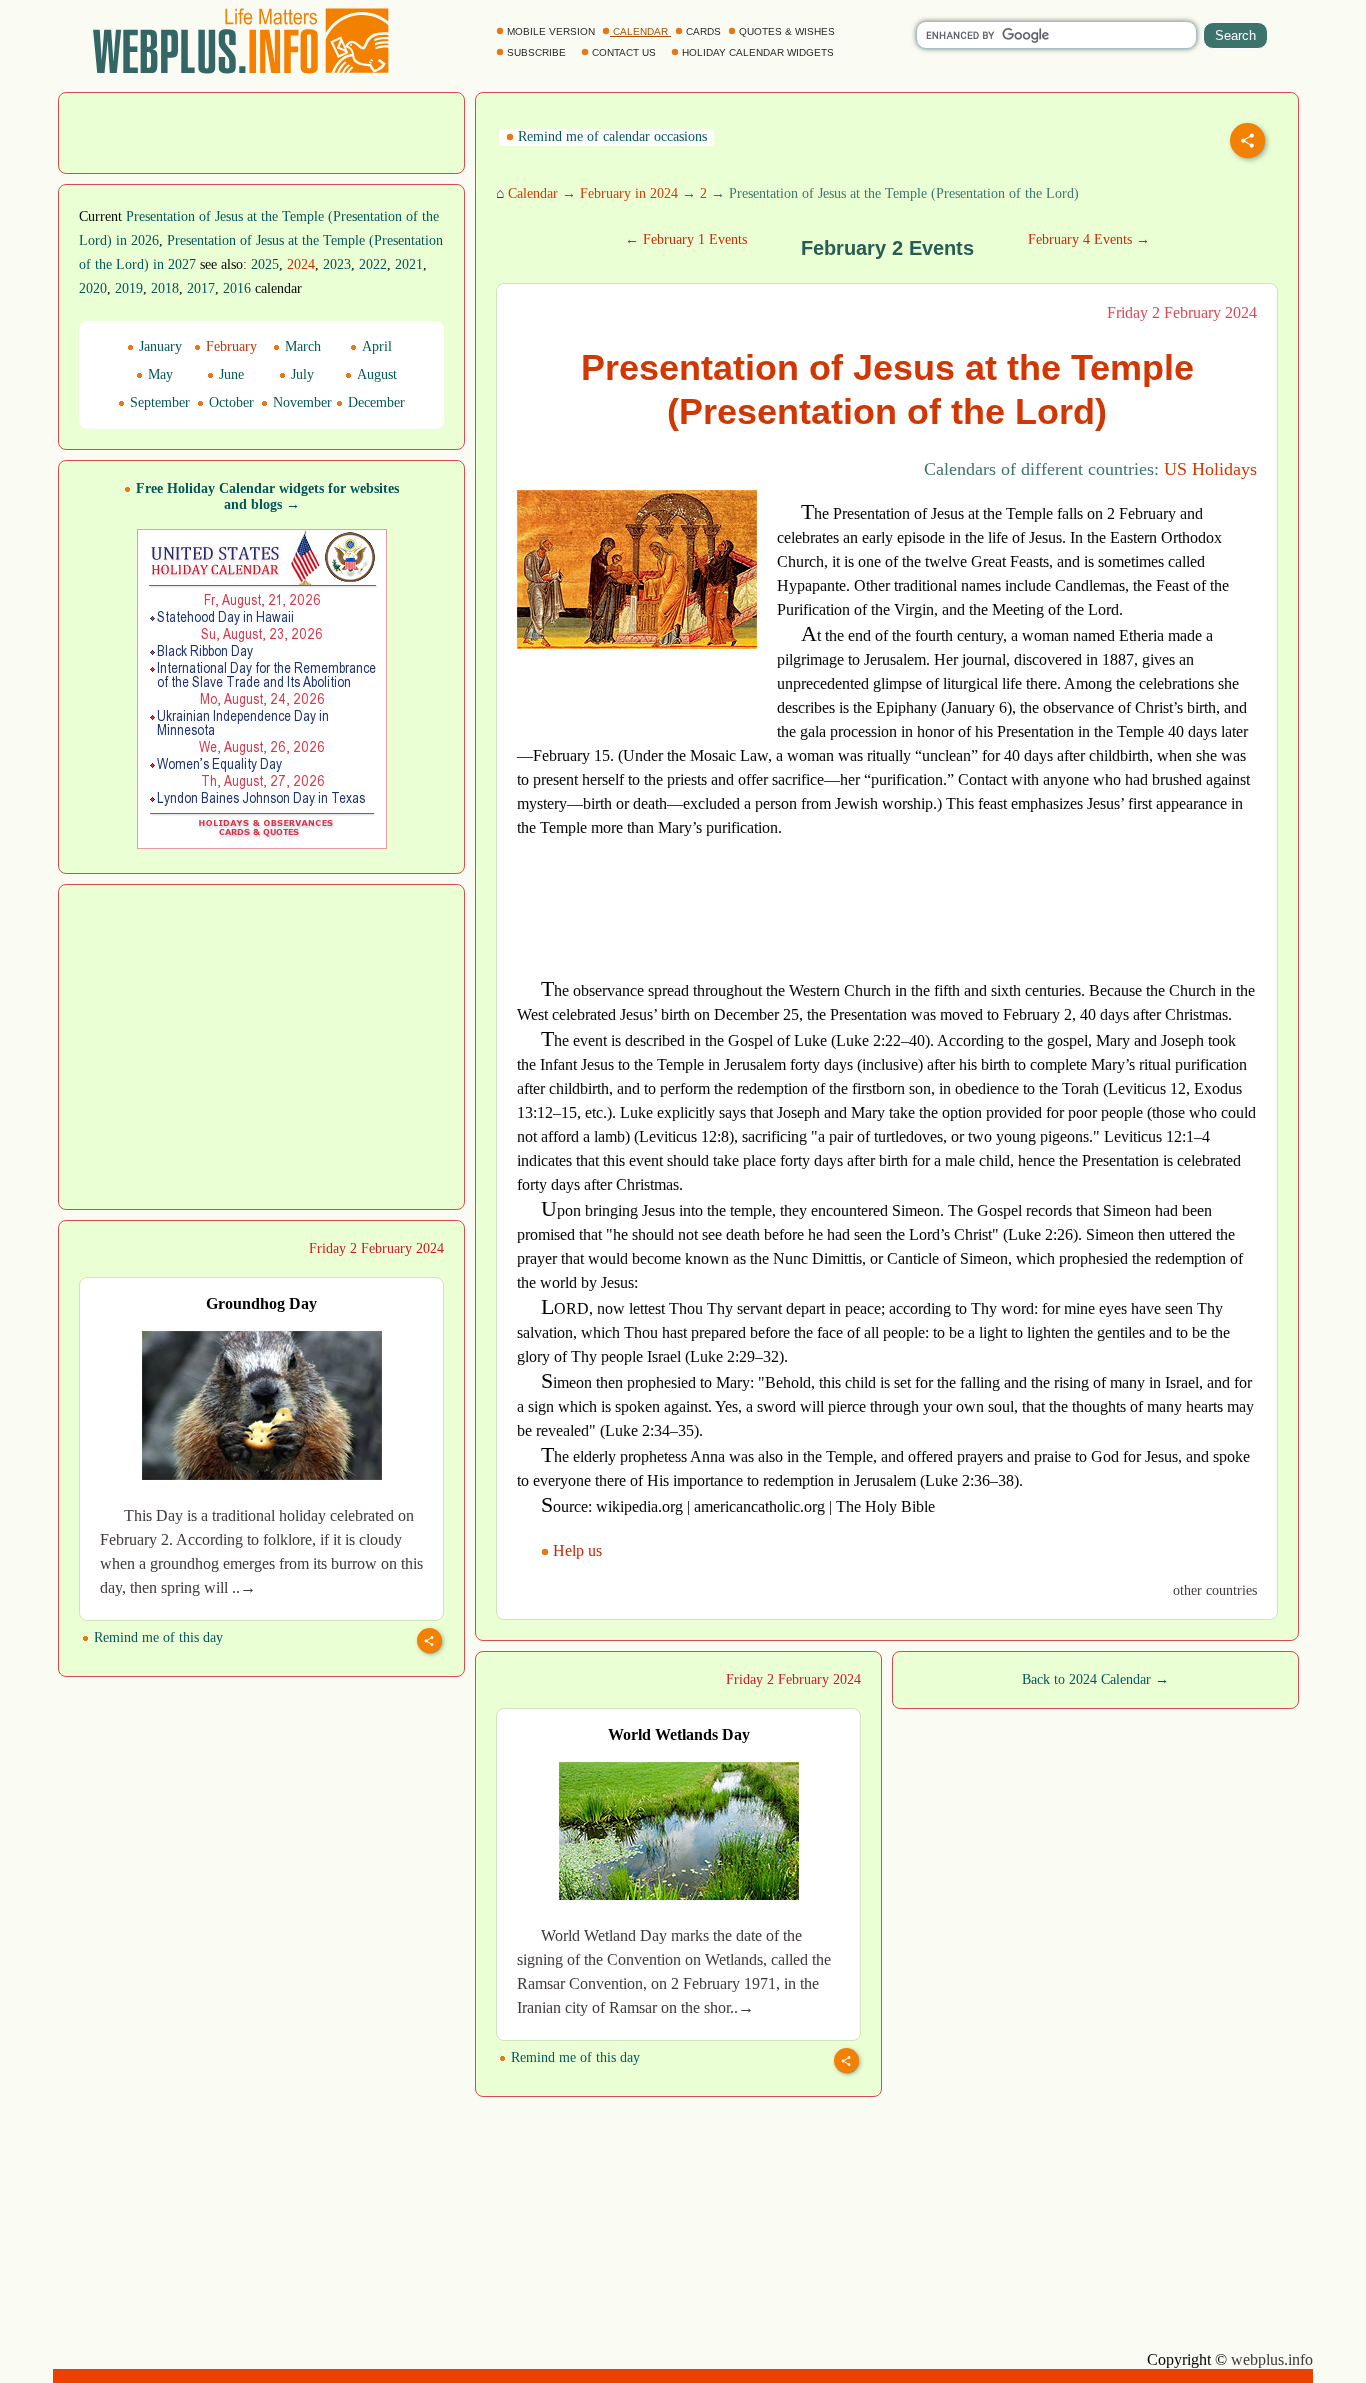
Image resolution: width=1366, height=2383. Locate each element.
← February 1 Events (686, 239)
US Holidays (1210, 469)
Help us (577, 1550)
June (229, 374)
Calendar (533, 193)
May (158, 374)
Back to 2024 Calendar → (1095, 1679)
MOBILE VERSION (551, 31)
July (300, 374)
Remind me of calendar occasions (610, 136)
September (158, 402)
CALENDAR (640, 31)
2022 (373, 264)
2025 (265, 264)
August (375, 374)
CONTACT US (624, 52)
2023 (337, 264)
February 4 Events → (1089, 239)
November (300, 402)
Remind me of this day (156, 1637)
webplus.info (1272, 2359)
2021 (409, 264)
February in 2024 (629, 193)
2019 (129, 288)
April (375, 346)
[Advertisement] (262, 131)
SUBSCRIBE (536, 52)
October (229, 402)
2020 (93, 288)
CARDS (703, 31)
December (374, 402)
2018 (165, 288)
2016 (237, 288)
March (301, 346)
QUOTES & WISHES (787, 31)
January (158, 346)
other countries (1215, 1590)
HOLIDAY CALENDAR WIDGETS (758, 52)
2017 (201, 288)
